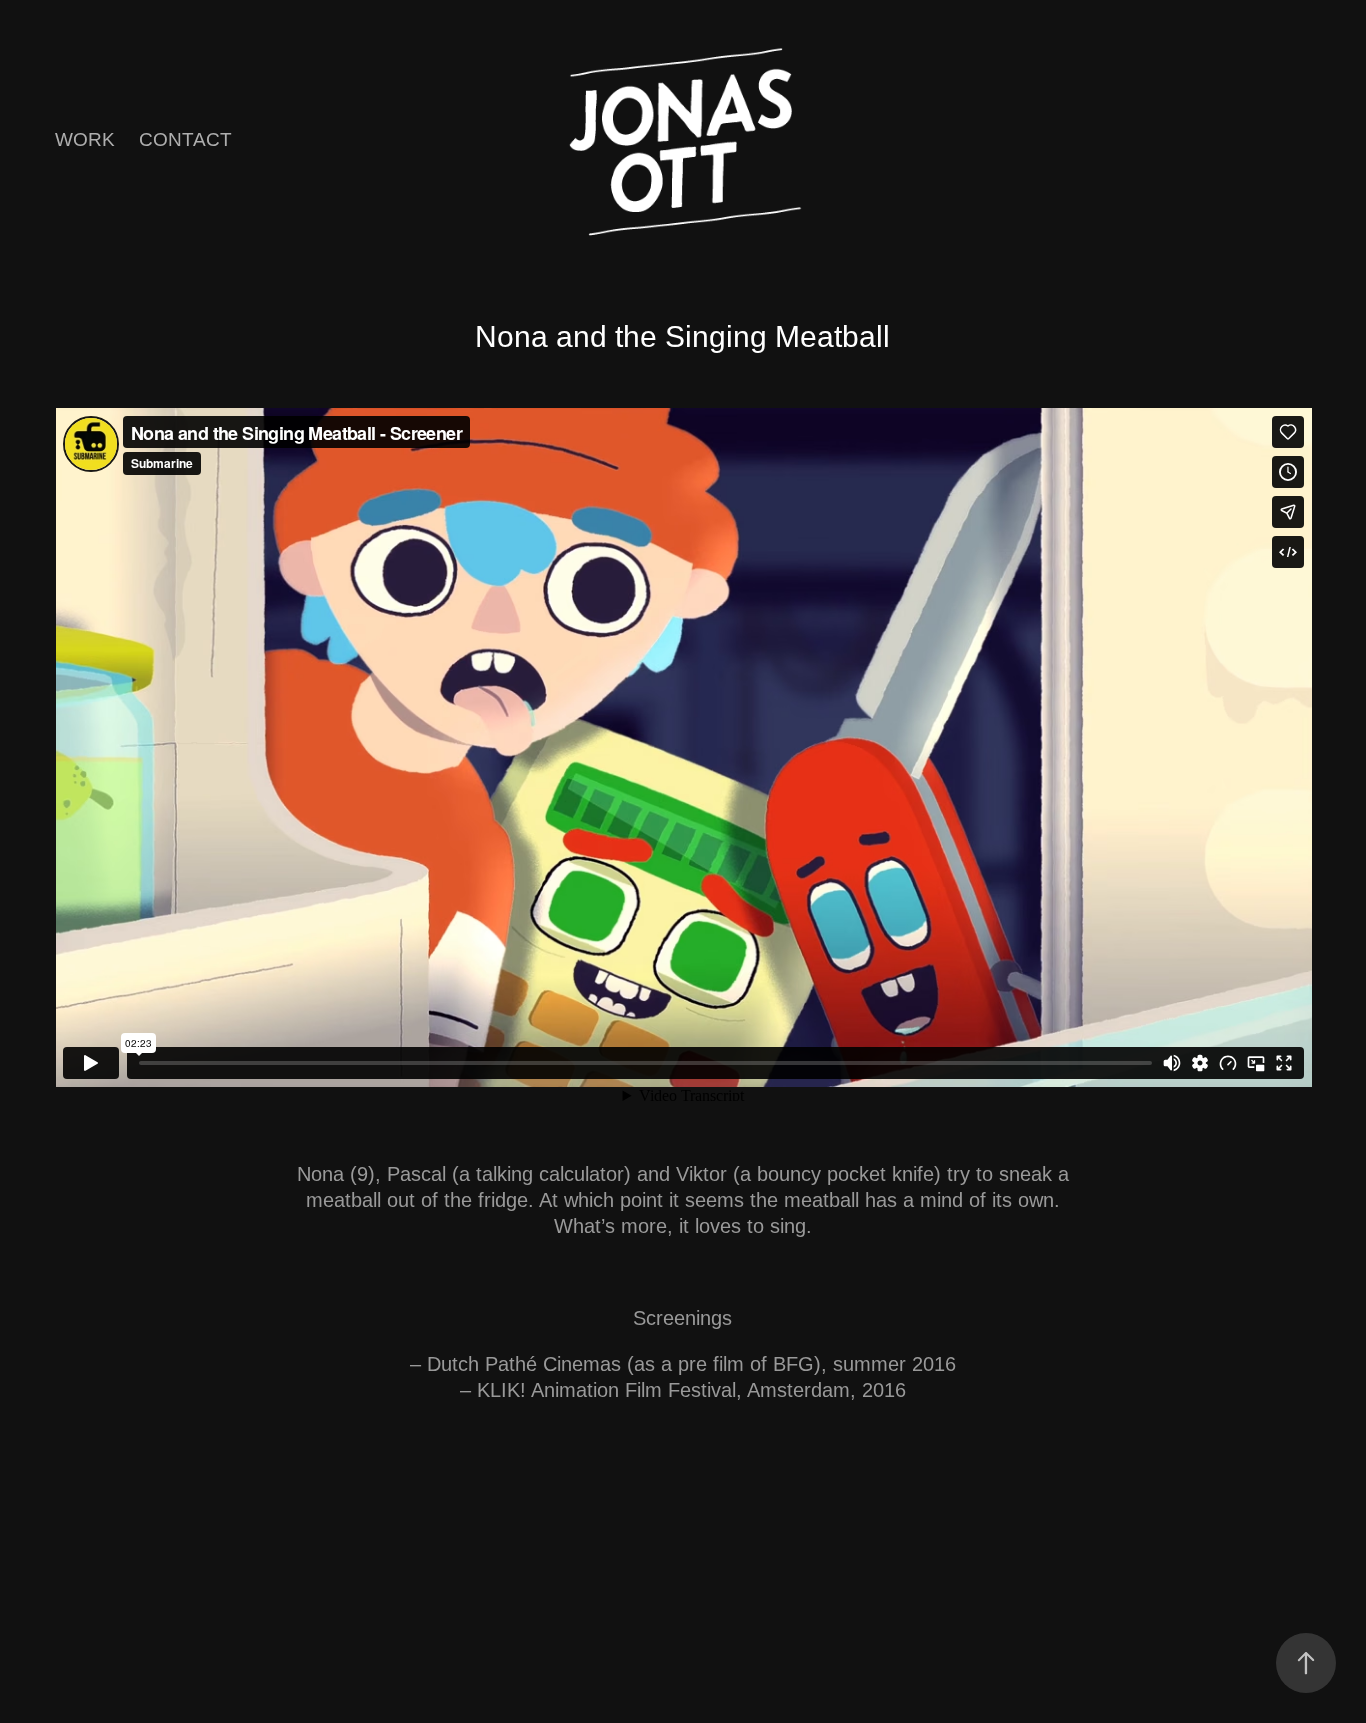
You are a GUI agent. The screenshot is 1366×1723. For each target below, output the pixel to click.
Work (85, 139)
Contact (185, 139)
